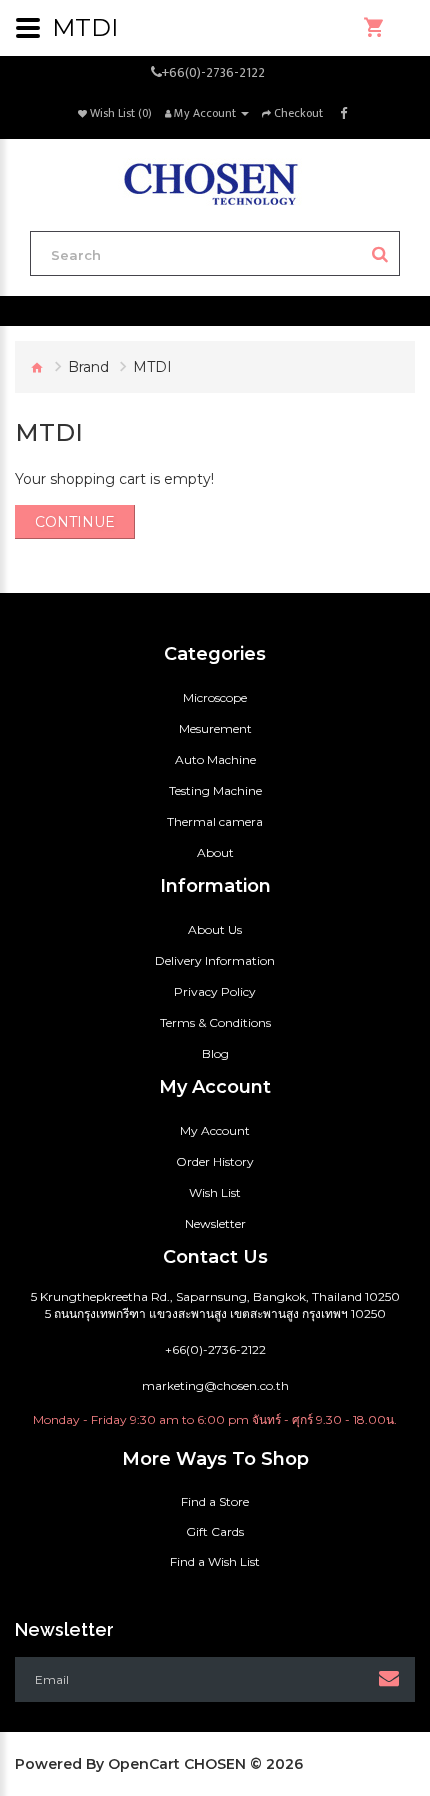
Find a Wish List (215, 1561)
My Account (215, 1130)
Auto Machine (215, 759)
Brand (88, 367)
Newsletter (215, 1223)
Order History (215, 1161)
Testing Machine (215, 790)
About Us (215, 929)
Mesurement (215, 728)
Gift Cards (215, 1531)
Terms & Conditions (215, 1022)
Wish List (215, 1192)
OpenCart (144, 1764)
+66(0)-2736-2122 (213, 72)
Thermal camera (215, 821)
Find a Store (215, 1501)
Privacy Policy (215, 991)
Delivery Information (215, 960)
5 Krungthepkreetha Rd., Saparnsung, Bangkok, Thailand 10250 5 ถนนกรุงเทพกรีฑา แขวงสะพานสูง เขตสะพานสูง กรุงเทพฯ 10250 (215, 1305)
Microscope (215, 697)
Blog (215, 1053)
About (215, 852)
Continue (75, 522)
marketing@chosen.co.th (215, 1385)
